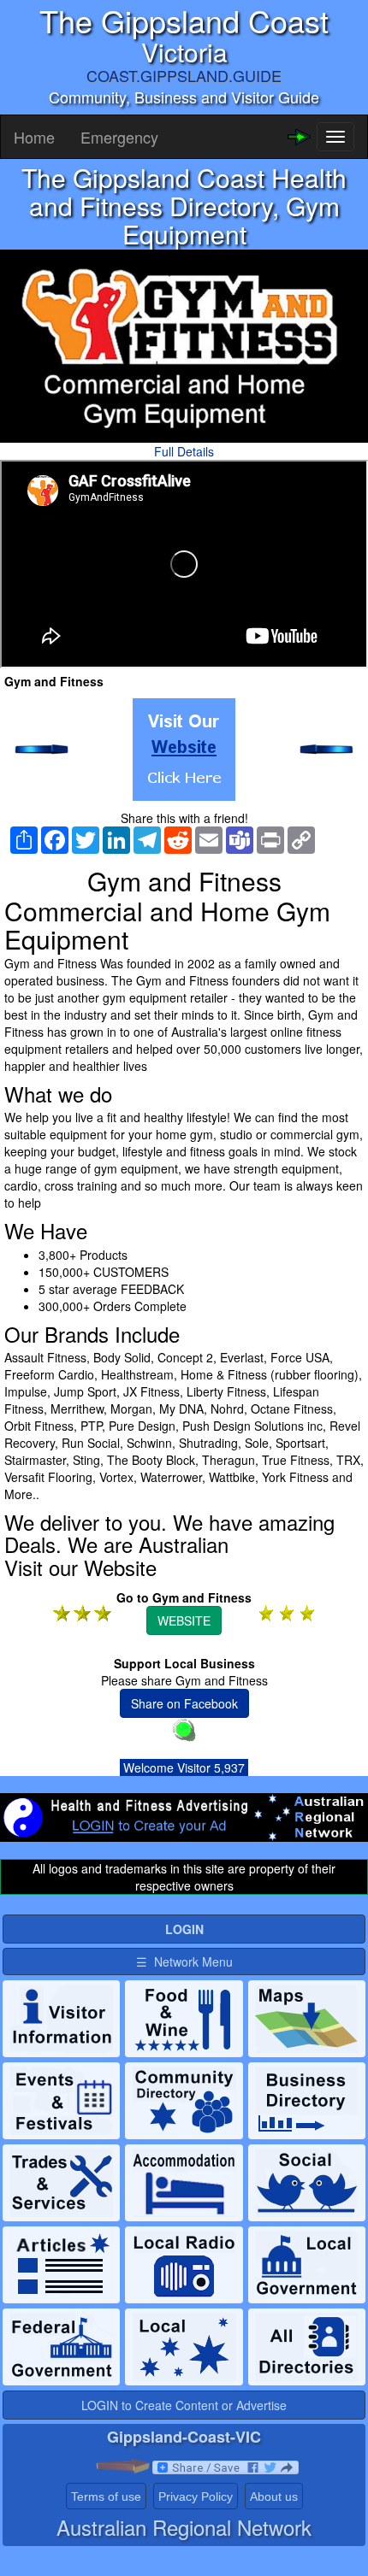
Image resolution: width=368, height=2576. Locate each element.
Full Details (184, 451)
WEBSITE (184, 1620)
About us (274, 2497)
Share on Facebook (184, 1703)
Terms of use (106, 2497)
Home (34, 137)
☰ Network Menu (184, 1961)
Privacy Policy (196, 2497)
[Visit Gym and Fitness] (184, 750)
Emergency (119, 137)
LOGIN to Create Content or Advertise (184, 2405)
